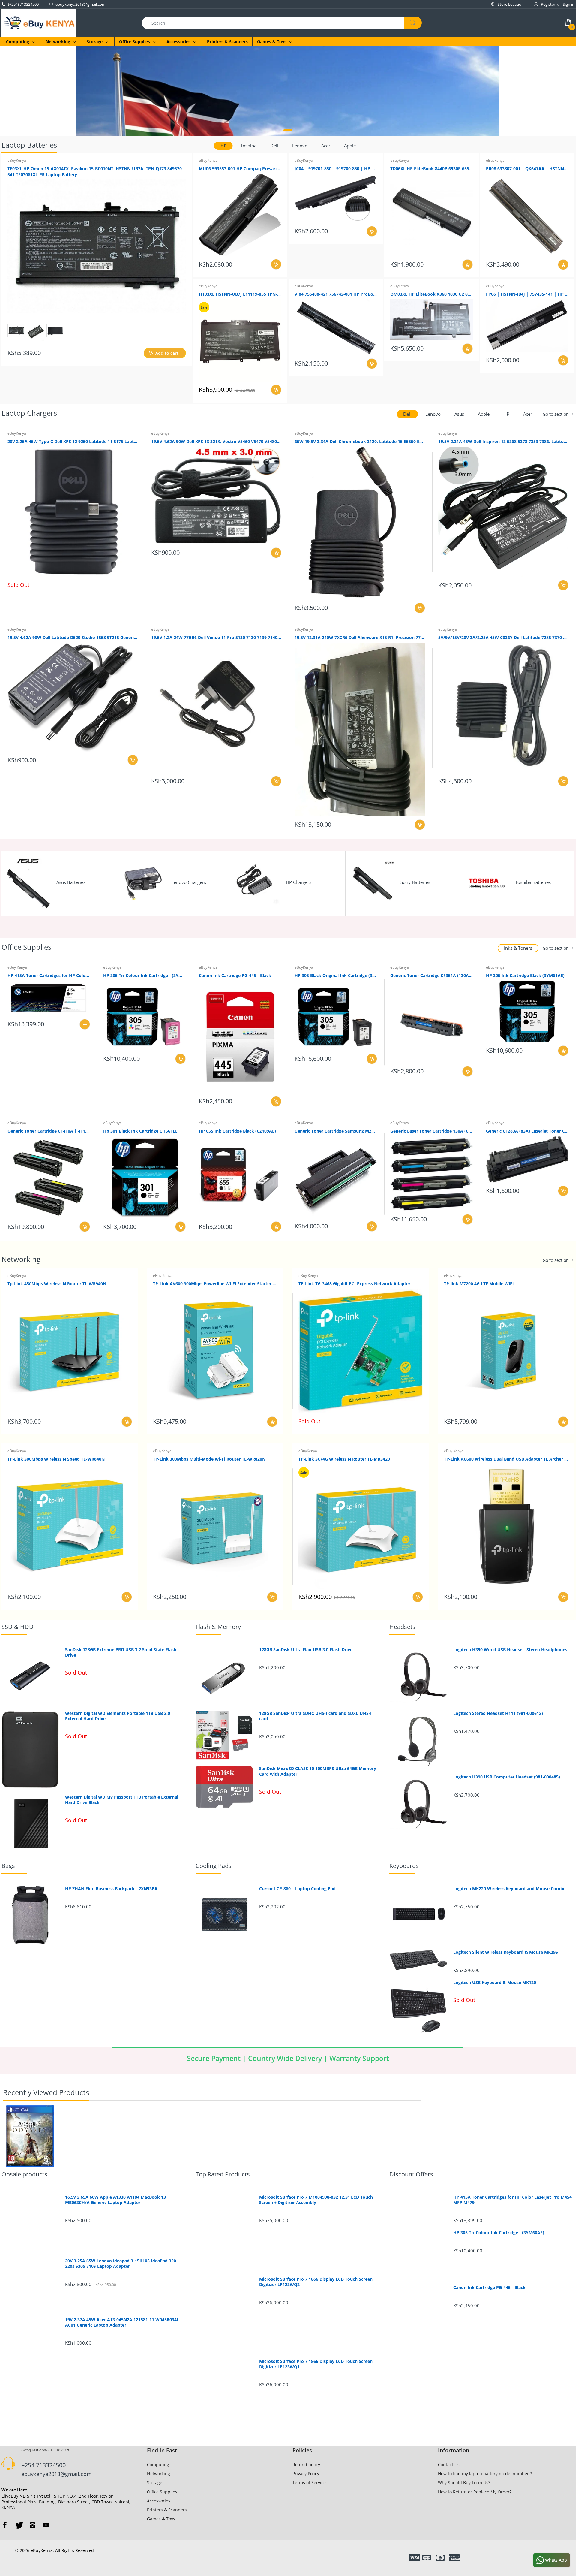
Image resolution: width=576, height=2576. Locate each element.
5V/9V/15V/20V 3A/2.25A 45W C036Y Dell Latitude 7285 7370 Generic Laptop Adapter (504, 637)
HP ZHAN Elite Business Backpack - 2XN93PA (111, 1889)
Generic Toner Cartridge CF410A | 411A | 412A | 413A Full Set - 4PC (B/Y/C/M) (49, 1131)
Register (548, 4)
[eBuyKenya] (39, 22)
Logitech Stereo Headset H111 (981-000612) (498, 1713)
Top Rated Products (223, 2174)
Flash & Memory (218, 1627)
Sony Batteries (415, 882)
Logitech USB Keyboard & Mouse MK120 (495, 1983)
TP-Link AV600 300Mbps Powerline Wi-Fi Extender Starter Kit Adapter (215, 1284)
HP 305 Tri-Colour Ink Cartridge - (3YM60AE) (144, 975)
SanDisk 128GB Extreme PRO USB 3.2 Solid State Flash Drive (121, 1652)
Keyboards (404, 1866)
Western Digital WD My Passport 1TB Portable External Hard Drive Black (122, 1800)
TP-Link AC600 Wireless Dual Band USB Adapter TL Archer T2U (506, 1459)
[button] (288, 130)
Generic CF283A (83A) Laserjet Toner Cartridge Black (527, 1131)
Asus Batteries (71, 882)
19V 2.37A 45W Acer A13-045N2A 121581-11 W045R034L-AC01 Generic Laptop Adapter (123, 2322)
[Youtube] (46, 2525)
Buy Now (324, 99)
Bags (8, 1866)
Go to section (556, 414)
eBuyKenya (17, 160)
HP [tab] (223, 146)
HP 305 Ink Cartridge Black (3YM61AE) (525, 975)
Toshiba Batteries (533, 882)
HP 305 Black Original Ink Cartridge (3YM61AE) (336, 975)
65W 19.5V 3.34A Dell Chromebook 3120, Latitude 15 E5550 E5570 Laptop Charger (360, 441)
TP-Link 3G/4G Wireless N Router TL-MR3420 (344, 1459)
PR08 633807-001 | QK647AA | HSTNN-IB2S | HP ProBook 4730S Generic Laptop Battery (527, 169)
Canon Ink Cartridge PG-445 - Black (235, 975)
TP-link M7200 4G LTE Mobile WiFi (479, 1284)
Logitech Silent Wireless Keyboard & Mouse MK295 (506, 1952)
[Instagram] (32, 2525)
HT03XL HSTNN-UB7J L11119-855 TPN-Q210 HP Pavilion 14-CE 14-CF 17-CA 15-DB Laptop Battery (240, 294)
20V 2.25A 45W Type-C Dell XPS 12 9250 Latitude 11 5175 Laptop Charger (73, 441)
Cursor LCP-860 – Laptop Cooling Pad (297, 1889)
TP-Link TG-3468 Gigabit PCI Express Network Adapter (354, 1284)
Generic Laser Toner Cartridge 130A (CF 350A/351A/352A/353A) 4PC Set (432, 1131)
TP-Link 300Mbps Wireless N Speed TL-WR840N (56, 1459)
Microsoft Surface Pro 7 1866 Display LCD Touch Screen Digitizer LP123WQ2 (316, 2282)
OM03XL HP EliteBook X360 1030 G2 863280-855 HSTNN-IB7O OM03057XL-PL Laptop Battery (432, 294)
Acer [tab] (326, 146)
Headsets (402, 1627)
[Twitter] (19, 2525)
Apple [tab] (350, 146)
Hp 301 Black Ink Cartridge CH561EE (140, 1131)
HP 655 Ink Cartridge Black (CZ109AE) (237, 1131)
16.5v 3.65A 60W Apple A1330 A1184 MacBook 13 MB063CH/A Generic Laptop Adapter (115, 2200)
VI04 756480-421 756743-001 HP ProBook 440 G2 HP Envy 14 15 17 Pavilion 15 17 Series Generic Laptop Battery (336, 294)
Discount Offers (411, 2174)
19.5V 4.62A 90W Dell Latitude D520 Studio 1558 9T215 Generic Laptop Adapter (73, 637)
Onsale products (24, 2174)
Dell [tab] (274, 146)
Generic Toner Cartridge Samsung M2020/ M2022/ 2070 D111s (336, 1131)
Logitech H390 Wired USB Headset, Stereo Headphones (510, 1650)
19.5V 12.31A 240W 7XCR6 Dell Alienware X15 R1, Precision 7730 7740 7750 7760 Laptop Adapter (360, 637)
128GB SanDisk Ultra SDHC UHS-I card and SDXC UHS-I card (315, 1716)
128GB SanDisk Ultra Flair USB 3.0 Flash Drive (306, 1650)
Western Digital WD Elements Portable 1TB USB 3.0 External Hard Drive (118, 1716)
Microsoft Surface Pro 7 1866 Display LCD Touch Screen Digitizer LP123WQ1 (316, 2364)
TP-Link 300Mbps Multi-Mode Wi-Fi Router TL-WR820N (209, 1459)
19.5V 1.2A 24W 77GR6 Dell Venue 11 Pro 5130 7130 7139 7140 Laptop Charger (216, 637)
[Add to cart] (276, 264)
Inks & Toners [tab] (518, 948)
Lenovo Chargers (189, 882)
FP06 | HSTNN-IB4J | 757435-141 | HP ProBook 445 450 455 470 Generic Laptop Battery (527, 294)
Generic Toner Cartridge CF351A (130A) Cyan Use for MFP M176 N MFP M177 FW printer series (432, 975)
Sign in (569, 4)
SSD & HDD (18, 1627)
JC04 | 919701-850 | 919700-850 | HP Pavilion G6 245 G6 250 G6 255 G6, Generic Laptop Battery (336, 169)
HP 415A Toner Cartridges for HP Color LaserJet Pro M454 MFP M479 (49, 975)
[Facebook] (5, 2525)
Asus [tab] (459, 414)
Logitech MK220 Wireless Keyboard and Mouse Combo (510, 1889)
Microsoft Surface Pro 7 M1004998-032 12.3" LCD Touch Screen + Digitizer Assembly (316, 2200)
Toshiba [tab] (248, 146)
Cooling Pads (214, 1866)
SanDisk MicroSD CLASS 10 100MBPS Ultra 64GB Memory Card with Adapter (318, 1771)
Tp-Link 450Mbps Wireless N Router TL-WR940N (57, 1284)
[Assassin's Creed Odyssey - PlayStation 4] (30, 2136)
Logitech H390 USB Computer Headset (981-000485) (507, 1777)
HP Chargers (299, 882)
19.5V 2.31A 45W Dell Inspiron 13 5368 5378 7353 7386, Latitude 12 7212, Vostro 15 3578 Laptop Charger (504, 441)
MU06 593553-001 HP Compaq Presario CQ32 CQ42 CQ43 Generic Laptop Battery (240, 169)
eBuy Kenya (17, 967)
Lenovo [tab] (300, 146)
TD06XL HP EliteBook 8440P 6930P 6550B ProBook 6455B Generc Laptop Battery (432, 169)
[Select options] (85, 1024)
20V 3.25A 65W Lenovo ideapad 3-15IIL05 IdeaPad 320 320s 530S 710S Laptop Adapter (121, 2264)
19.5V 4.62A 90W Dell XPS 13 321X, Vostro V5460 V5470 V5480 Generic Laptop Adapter (216, 441)
